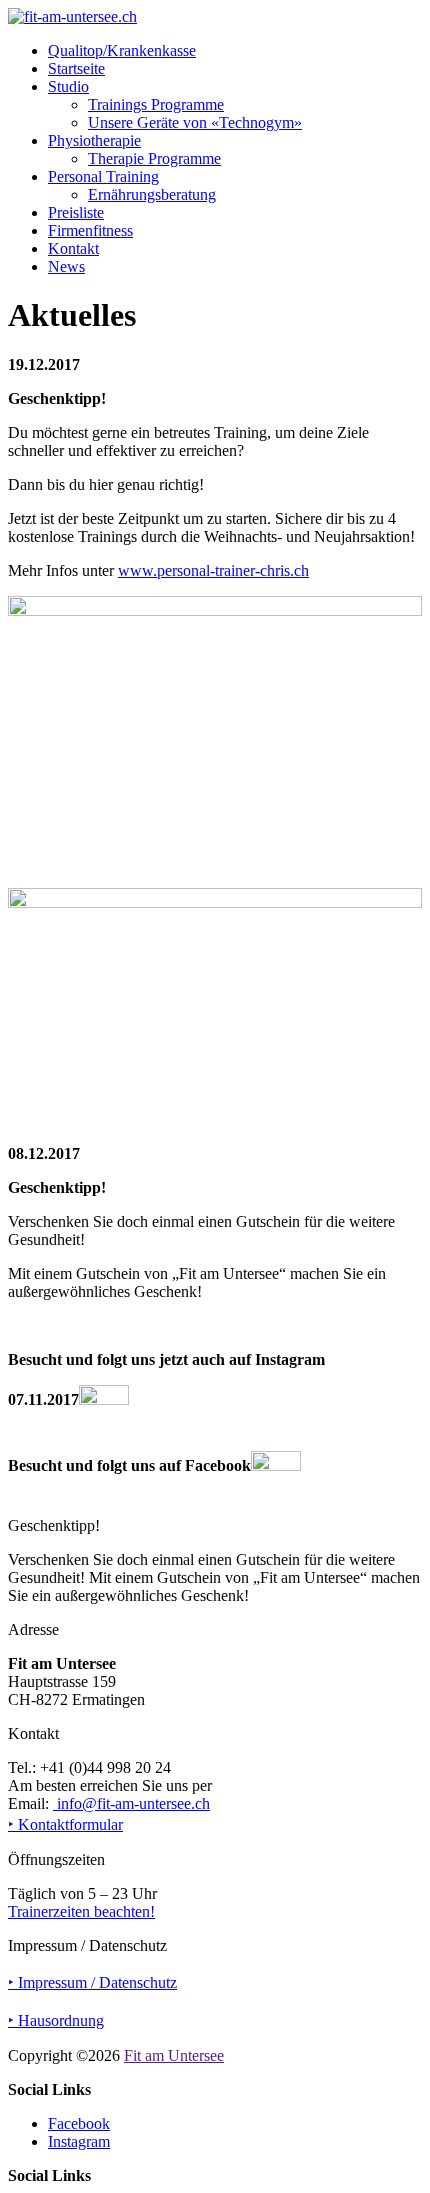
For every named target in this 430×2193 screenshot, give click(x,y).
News (66, 266)
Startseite (76, 68)
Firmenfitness (90, 230)
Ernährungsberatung (152, 194)
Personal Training (103, 176)
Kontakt (73, 248)
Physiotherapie (94, 140)
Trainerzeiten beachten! (81, 1911)
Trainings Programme (156, 104)
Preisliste (76, 212)
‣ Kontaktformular (65, 1824)
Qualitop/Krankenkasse (122, 50)
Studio (68, 86)
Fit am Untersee (174, 2055)
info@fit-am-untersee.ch (131, 1803)
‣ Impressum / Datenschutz (92, 1982)
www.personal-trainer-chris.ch (213, 570)
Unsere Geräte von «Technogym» (195, 122)
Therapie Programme (154, 158)
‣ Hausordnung (56, 2020)
